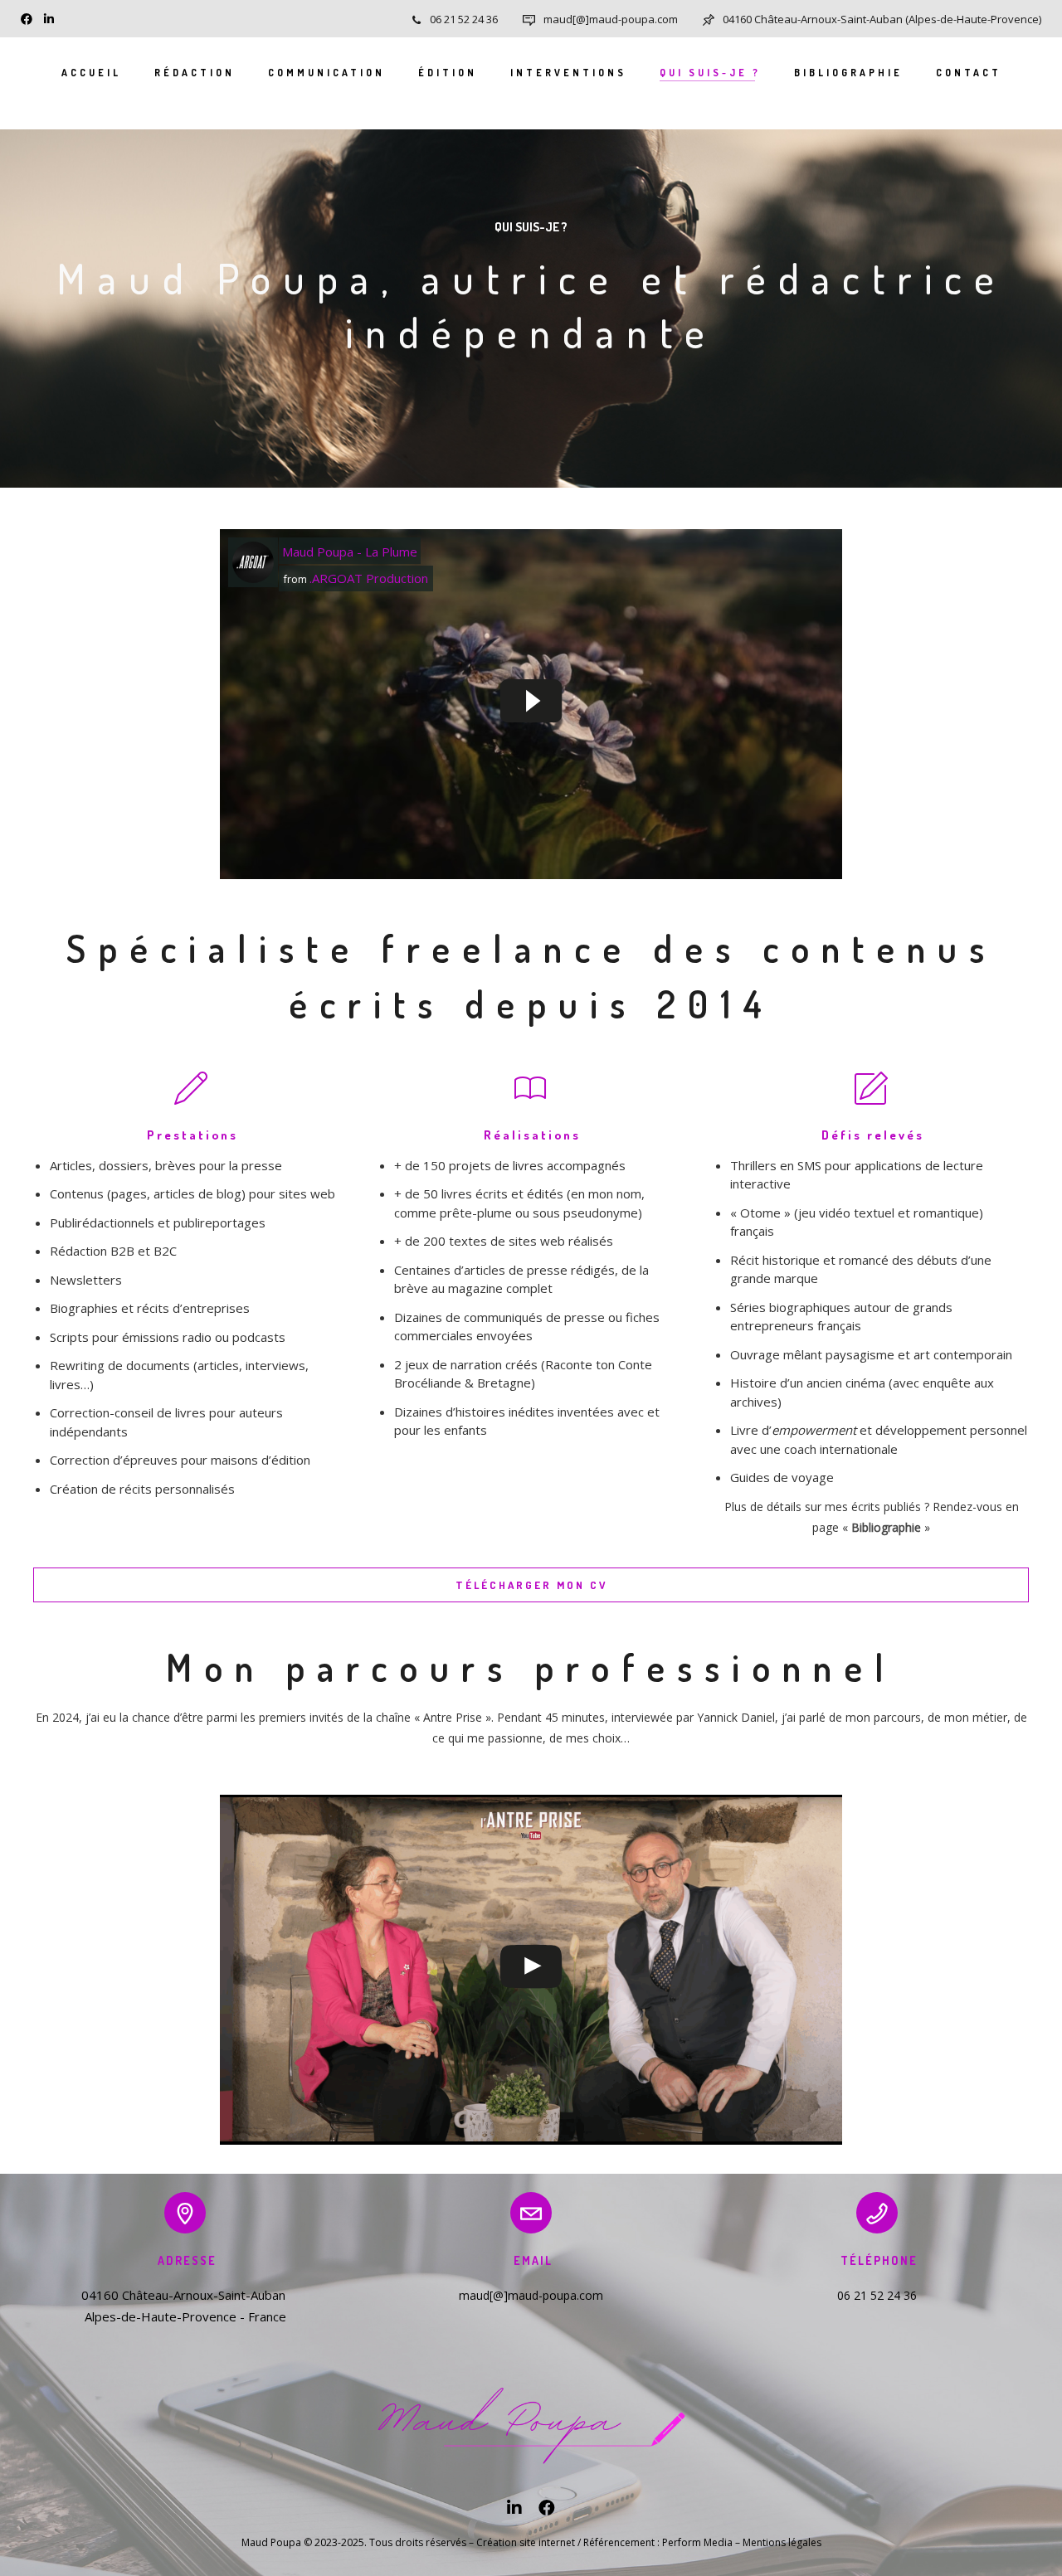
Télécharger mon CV (531, 1585)
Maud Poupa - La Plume (350, 552)
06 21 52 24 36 (464, 19)
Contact (969, 73)
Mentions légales (782, 2542)
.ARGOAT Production (369, 578)
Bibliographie (848, 73)
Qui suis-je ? (710, 73)
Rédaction (195, 73)
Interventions (568, 73)
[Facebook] (30, 17)
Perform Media (697, 2542)
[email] (547, 2512)
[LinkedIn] (53, 17)
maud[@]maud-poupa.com (611, 19)
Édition (448, 73)
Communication (326, 73)
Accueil (91, 73)
